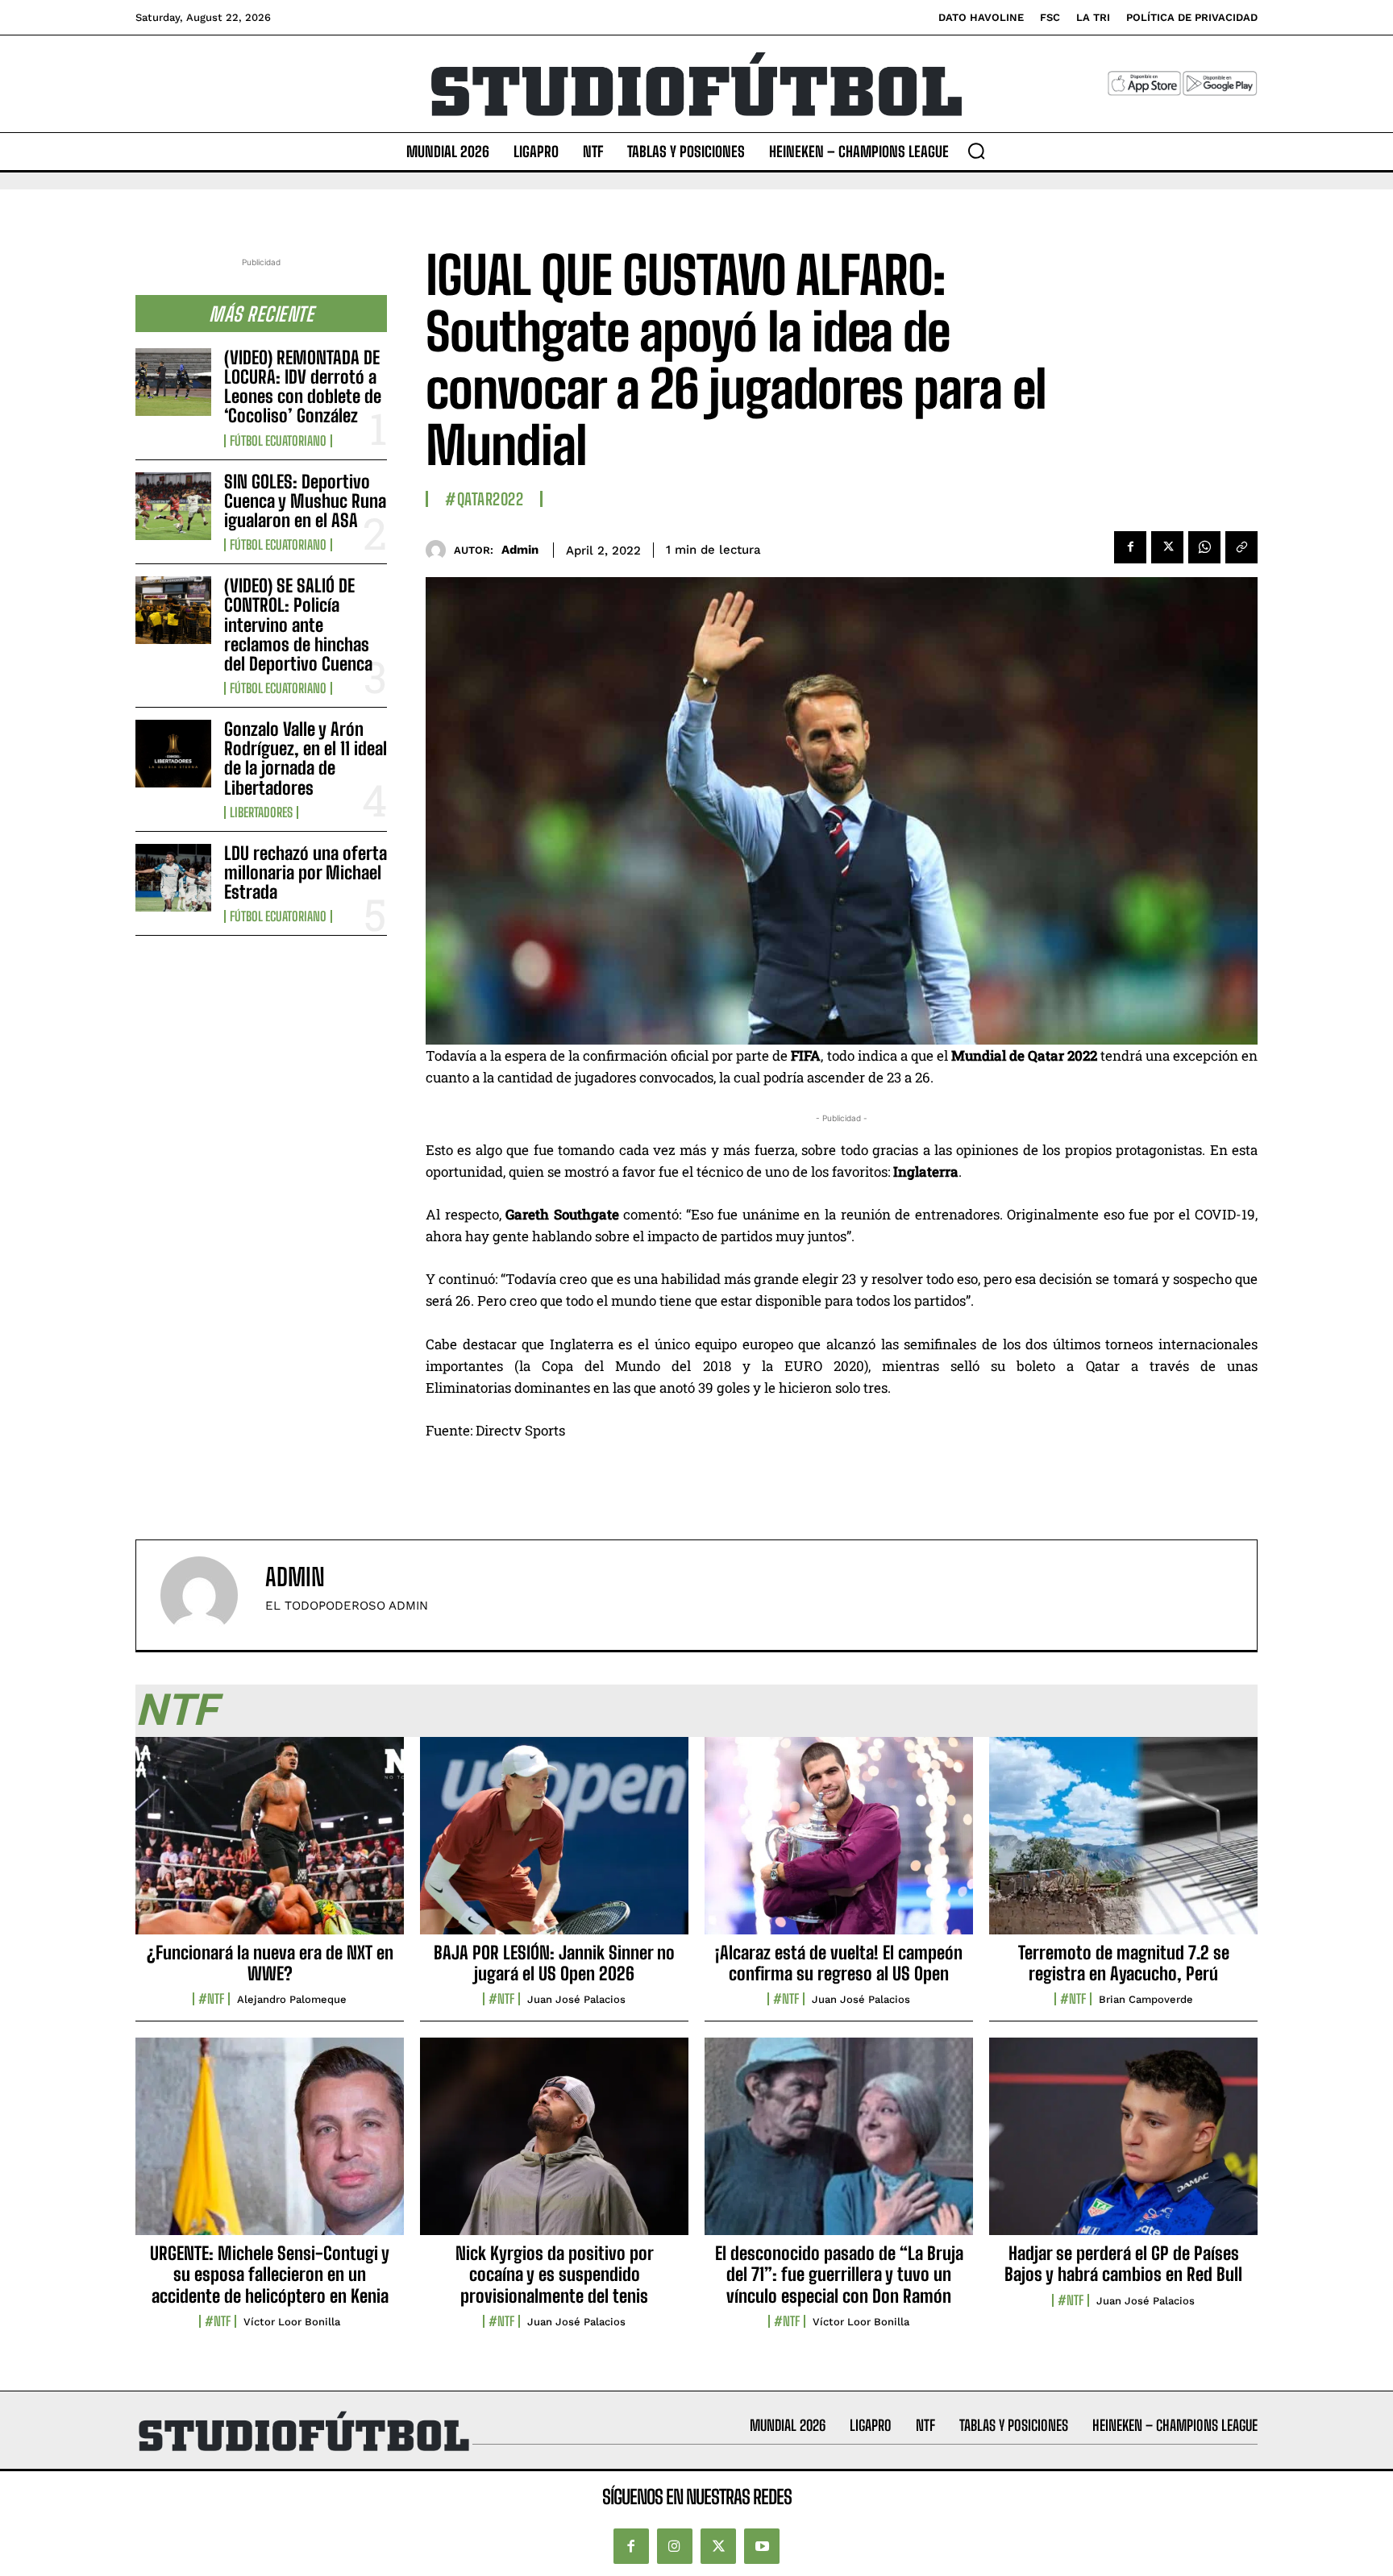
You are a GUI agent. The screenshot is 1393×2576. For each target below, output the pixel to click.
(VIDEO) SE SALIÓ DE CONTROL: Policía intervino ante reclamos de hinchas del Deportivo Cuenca (298, 625)
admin (520, 550)
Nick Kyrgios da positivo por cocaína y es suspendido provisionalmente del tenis (555, 2275)
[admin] (440, 550)
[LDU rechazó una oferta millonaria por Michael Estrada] (173, 878)
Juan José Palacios (576, 1999)
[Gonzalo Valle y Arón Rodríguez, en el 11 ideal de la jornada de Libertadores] (173, 754)
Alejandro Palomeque (292, 1999)
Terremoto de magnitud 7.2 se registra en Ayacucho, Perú (1124, 1963)
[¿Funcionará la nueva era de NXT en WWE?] (270, 1844)
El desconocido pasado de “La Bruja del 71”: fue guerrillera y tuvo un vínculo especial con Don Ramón (839, 2275)
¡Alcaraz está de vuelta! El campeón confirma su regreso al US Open (839, 1963)
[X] (1167, 547)
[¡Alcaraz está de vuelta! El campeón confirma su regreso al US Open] (839, 1844)
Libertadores (261, 812)
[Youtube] (762, 2546)
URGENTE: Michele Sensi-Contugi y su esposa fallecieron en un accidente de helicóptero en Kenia (270, 2275)
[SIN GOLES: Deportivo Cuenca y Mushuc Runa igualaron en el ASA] (173, 506)
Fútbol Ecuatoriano (278, 441)
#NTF (211, 1999)
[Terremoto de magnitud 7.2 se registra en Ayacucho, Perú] (1123, 1844)
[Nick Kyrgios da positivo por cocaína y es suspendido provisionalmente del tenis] (554, 2145)
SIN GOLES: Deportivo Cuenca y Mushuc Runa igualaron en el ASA (305, 501)
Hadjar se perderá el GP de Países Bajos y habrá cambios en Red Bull (1123, 2264)
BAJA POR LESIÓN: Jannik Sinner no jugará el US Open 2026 (554, 1963)
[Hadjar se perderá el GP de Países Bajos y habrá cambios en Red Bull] (1123, 2145)
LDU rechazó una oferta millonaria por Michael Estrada (306, 873)
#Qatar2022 (484, 499)
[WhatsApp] (1204, 547)
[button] (976, 151)
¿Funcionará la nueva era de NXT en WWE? (270, 1963)
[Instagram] (675, 2546)
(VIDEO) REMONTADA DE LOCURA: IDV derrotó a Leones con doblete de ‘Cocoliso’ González (303, 387)
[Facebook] (1130, 547)
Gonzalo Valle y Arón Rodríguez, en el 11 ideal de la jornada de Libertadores (306, 758)
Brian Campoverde (1146, 1999)
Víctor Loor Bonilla (292, 2322)
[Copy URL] (1241, 547)
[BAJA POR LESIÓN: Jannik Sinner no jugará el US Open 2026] (554, 1844)
